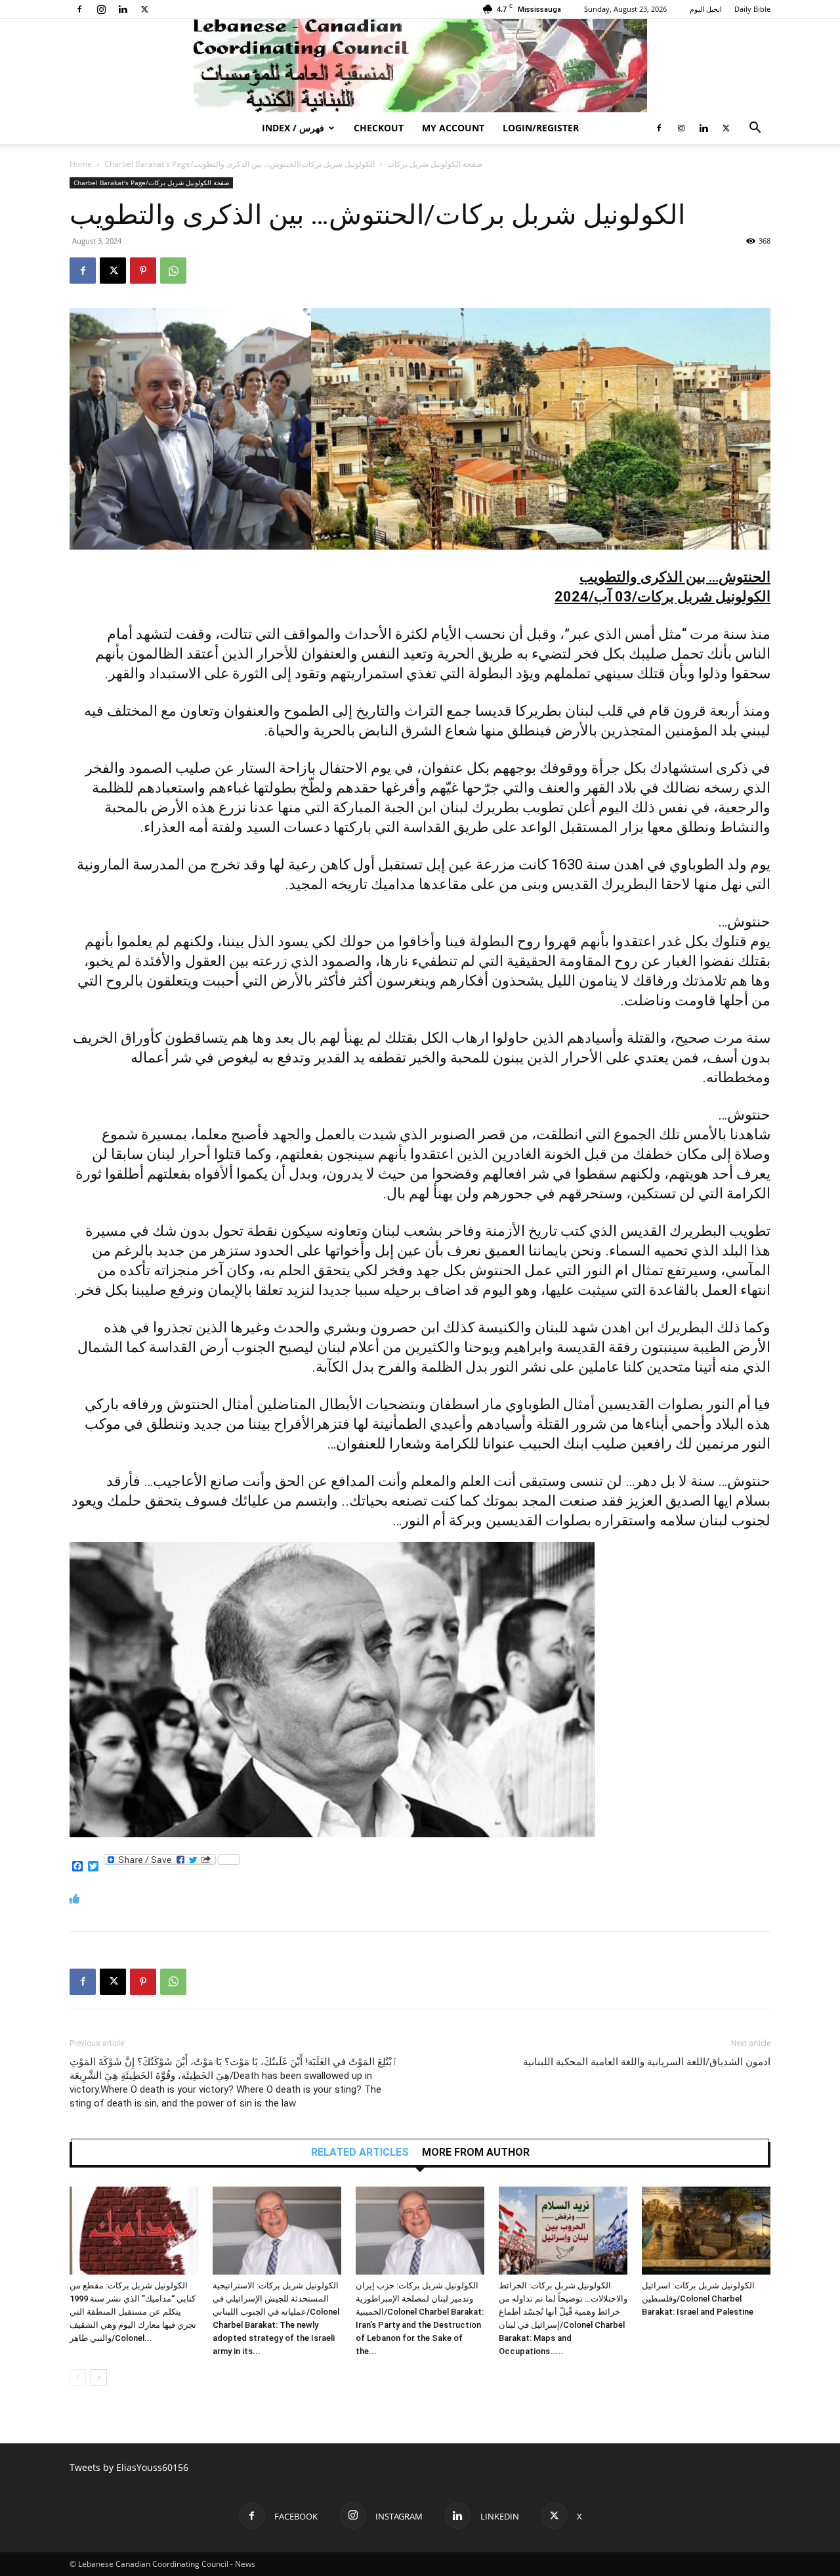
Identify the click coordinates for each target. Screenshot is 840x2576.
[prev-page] (78, 2377)
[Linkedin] (123, 9)
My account (453, 128)
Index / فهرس (293, 128)
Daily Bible (752, 9)
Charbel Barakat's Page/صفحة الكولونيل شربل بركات (151, 183)
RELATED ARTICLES (360, 2152)
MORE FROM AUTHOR (476, 2152)
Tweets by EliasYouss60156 (129, 2467)
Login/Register (541, 128)
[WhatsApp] (173, 271)
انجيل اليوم (706, 9)
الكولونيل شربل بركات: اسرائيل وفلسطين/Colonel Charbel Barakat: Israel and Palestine (698, 2299)
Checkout (379, 128)
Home (81, 164)
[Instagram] (101, 9)
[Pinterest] (143, 271)
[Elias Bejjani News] (420, 66)
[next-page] (99, 2377)
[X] (144, 9)
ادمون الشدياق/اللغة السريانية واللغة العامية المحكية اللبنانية (647, 2062)
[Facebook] (79, 9)
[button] (755, 129)
